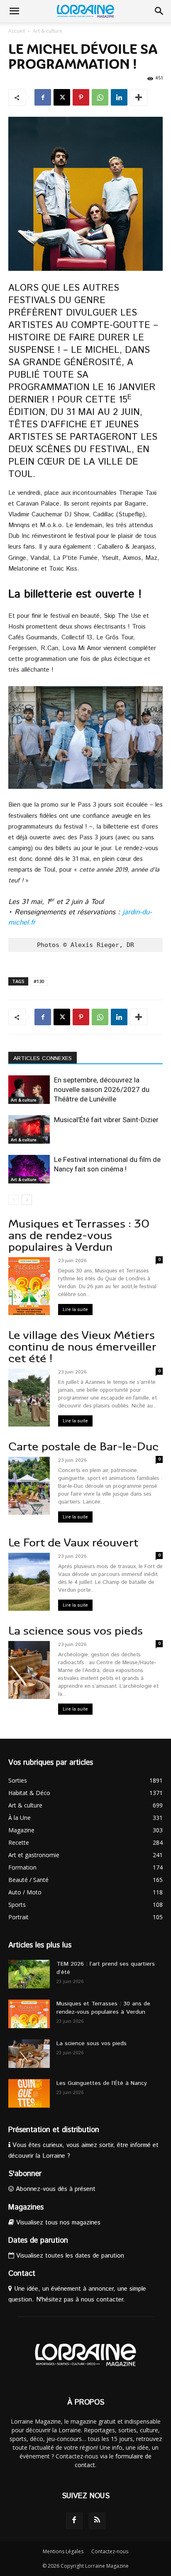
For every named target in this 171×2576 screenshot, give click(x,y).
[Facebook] (43, 97)
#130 (39, 981)
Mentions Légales (63, 2551)
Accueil (17, 31)
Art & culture (48, 31)
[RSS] (97, 2521)
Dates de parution (38, 2241)
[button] (14, 11)
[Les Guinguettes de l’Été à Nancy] (29, 2093)
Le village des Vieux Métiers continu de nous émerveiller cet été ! (82, 1347)
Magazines (26, 2207)
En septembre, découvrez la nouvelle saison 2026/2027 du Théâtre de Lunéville (102, 1089)
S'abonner (25, 2174)
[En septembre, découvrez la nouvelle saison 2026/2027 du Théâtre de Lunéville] (29, 1090)
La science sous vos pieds (76, 1631)
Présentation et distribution (54, 2130)
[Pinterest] (81, 97)
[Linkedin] (119, 97)
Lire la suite (75, 1310)
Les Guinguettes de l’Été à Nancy (102, 2083)
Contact (22, 2274)
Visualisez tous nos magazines (57, 2223)
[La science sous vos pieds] (29, 2054)
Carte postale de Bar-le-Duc (83, 1447)
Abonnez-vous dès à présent (55, 2189)
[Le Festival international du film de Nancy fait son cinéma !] (29, 1169)
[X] (62, 97)
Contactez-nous (110, 2551)
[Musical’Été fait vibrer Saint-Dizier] (29, 1129)
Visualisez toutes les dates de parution (69, 2256)
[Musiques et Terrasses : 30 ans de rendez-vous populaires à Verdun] (29, 2014)
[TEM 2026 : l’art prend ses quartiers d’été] (29, 1974)
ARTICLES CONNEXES (43, 1058)
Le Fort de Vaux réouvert (73, 1543)
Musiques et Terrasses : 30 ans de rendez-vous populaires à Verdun (79, 1235)
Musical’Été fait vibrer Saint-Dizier (106, 1120)
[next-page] (27, 1200)
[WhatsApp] (100, 97)
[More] (139, 97)
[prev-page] (13, 1200)
